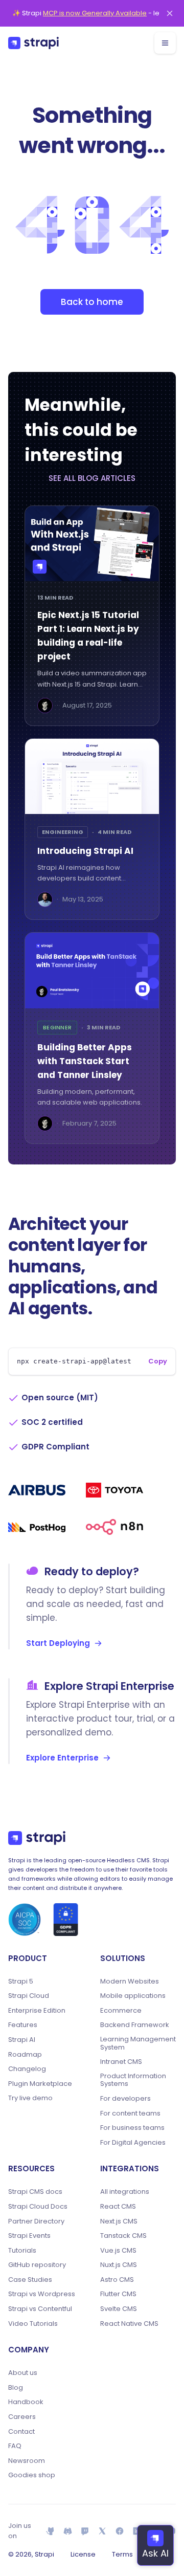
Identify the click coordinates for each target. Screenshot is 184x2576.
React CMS (118, 2207)
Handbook (26, 2402)
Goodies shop (32, 2475)
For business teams (132, 2128)
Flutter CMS (118, 2294)
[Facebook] (120, 2531)
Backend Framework (135, 2025)
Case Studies (30, 2280)
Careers (22, 2417)
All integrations (125, 2192)
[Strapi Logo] (37, 1838)
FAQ (15, 2446)
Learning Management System (138, 2043)
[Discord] (68, 2531)
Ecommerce (121, 2011)
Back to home (92, 302)
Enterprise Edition (37, 2011)
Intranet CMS (121, 2062)
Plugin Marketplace (40, 2084)
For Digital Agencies (133, 2143)
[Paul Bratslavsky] (45, 706)
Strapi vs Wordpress (42, 2294)
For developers (125, 2099)
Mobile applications (133, 1996)
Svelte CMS (119, 2309)
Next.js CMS (119, 2221)
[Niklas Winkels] (45, 899)
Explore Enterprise (62, 1758)
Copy (158, 1361)
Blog (16, 2388)
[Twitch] (85, 2531)
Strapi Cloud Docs (38, 2207)
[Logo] (33, 43)
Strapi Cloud (29, 1996)
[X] (102, 2531)
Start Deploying (58, 1643)
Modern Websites (130, 1981)
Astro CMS (117, 2280)
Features (23, 2025)
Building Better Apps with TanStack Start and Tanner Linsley (85, 1061)
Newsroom (27, 2461)
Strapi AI (22, 2040)
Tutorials (22, 2251)
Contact (21, 2432)
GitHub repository (37, 2265)
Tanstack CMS (123, 2236)
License (83, 2554)
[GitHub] (51, 2531)
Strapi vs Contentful (40, 2309)
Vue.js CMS (118, 2251)
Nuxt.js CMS (119, 2265)
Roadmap (25, 2055)
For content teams (130, 2113)
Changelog (27, 2069)
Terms (122, 2554)
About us (23, 2373)
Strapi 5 (21, 1981)
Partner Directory (36, 2221)
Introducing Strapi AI (85, 851)
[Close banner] (170, 13)
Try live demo (30, 2098)
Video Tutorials (33, 2324)
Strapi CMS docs (35, 2192)
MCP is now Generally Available (95, 13)
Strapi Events (29, 2236)
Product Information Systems (133, 2080)
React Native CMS (129, 2324)
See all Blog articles (92, 478)
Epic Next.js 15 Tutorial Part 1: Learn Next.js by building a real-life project (88, 636)
